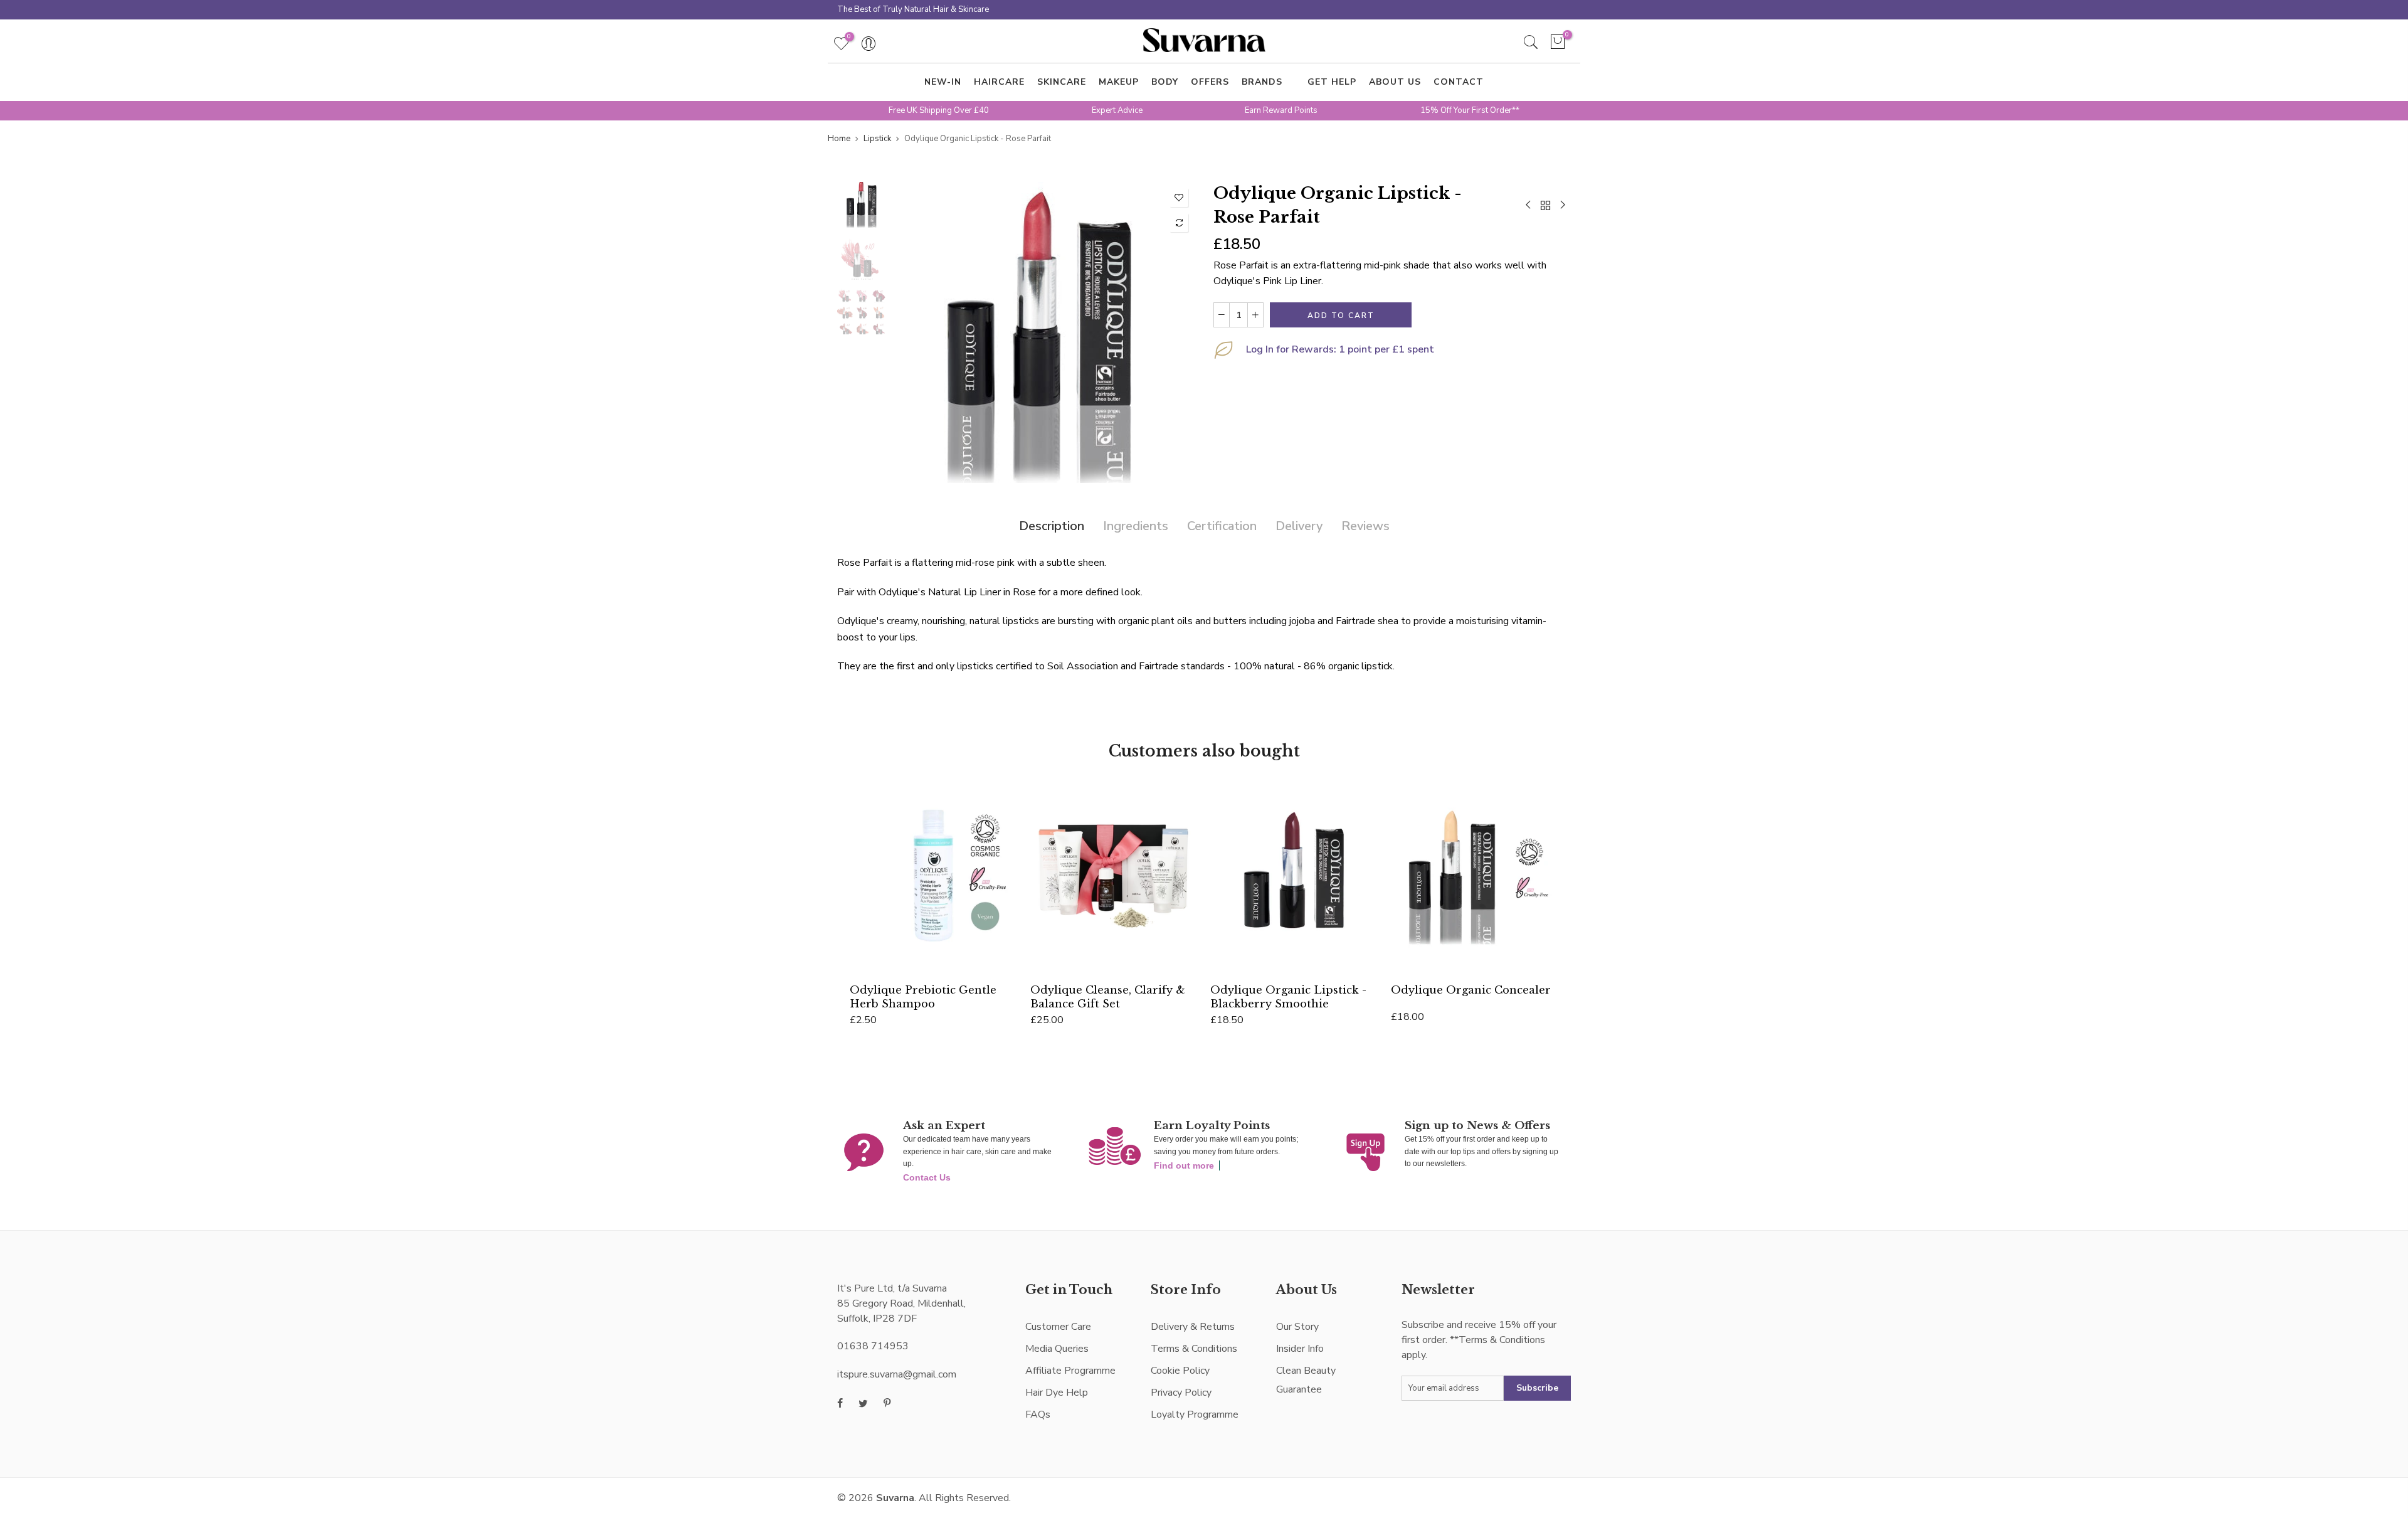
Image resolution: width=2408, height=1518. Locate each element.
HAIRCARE (999, 82)
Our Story (1297, 1327)
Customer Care (1058, 1327)
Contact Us (927, 1177)
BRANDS (1262, 82)
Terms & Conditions (1194, 1349)
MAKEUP (1119, 82)
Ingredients (1136, 526)
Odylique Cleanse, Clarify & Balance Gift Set (1108, 996)
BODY (1165, 82)
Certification (1222, 526)
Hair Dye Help (1057, 1393)
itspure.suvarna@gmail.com (897, 1374)
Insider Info (1300, 1349)
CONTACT (1459, 82)
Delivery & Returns (1193, 1327)
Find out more (1184, 1165)
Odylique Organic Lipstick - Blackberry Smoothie (1288, 996)
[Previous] (914, 332)
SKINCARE (1062, 82)
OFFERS (1210, 82)
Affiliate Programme (1070, 1371)
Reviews (1365, 526)
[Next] (1174, 332)
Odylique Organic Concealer (1471, 990)
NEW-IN (943, 82)
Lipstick (877, 139)
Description (1052, 526)
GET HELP (1332, 82)
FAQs (1038, 1414)
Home (839, 139)
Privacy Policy (1181, 1393)
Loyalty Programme (1195, 1414)
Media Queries (1057, 1349)
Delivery (1299, 526)
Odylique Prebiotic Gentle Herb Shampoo (923, 996)
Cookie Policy (1180, 1371)
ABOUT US (1395, 82)
